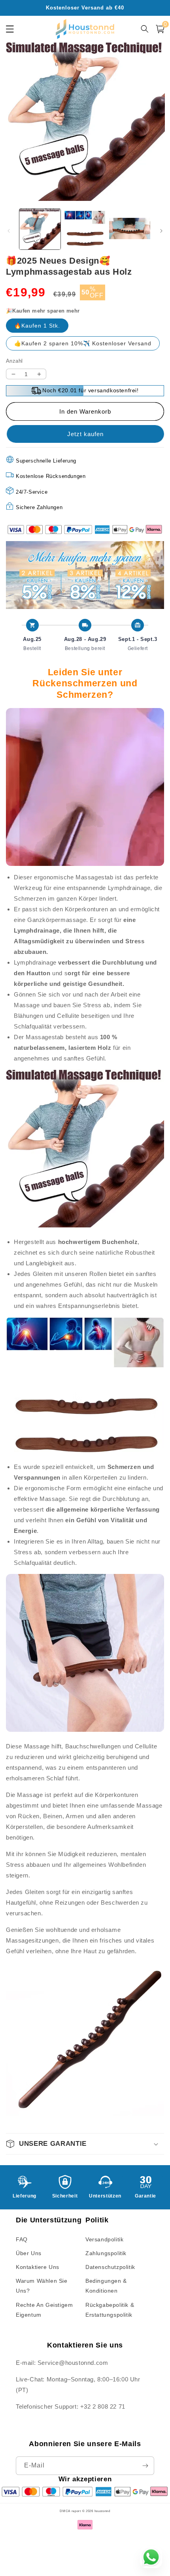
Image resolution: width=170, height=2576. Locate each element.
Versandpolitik (104, 2239)
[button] (85, 2144)
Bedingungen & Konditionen (106, 2286)
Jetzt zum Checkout (85, 434)
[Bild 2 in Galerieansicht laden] (85, 229)
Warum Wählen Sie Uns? (42, 2286)
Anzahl (14, 361)
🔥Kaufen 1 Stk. (37, 326)
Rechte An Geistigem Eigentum (44, 2310)
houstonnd (102, 2511)
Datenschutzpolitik (110, 2267)
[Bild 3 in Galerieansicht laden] (130, 229)
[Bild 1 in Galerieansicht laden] (40, 229)
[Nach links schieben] (9, 231)
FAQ (22, 2239)
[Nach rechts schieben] (161, 231)
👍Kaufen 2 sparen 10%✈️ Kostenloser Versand (83, 343)
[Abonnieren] (145, 2466)
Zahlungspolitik (106, 2253)
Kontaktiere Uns (38, 2267)
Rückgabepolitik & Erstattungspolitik (110, 2310)
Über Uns (29, 2253)
